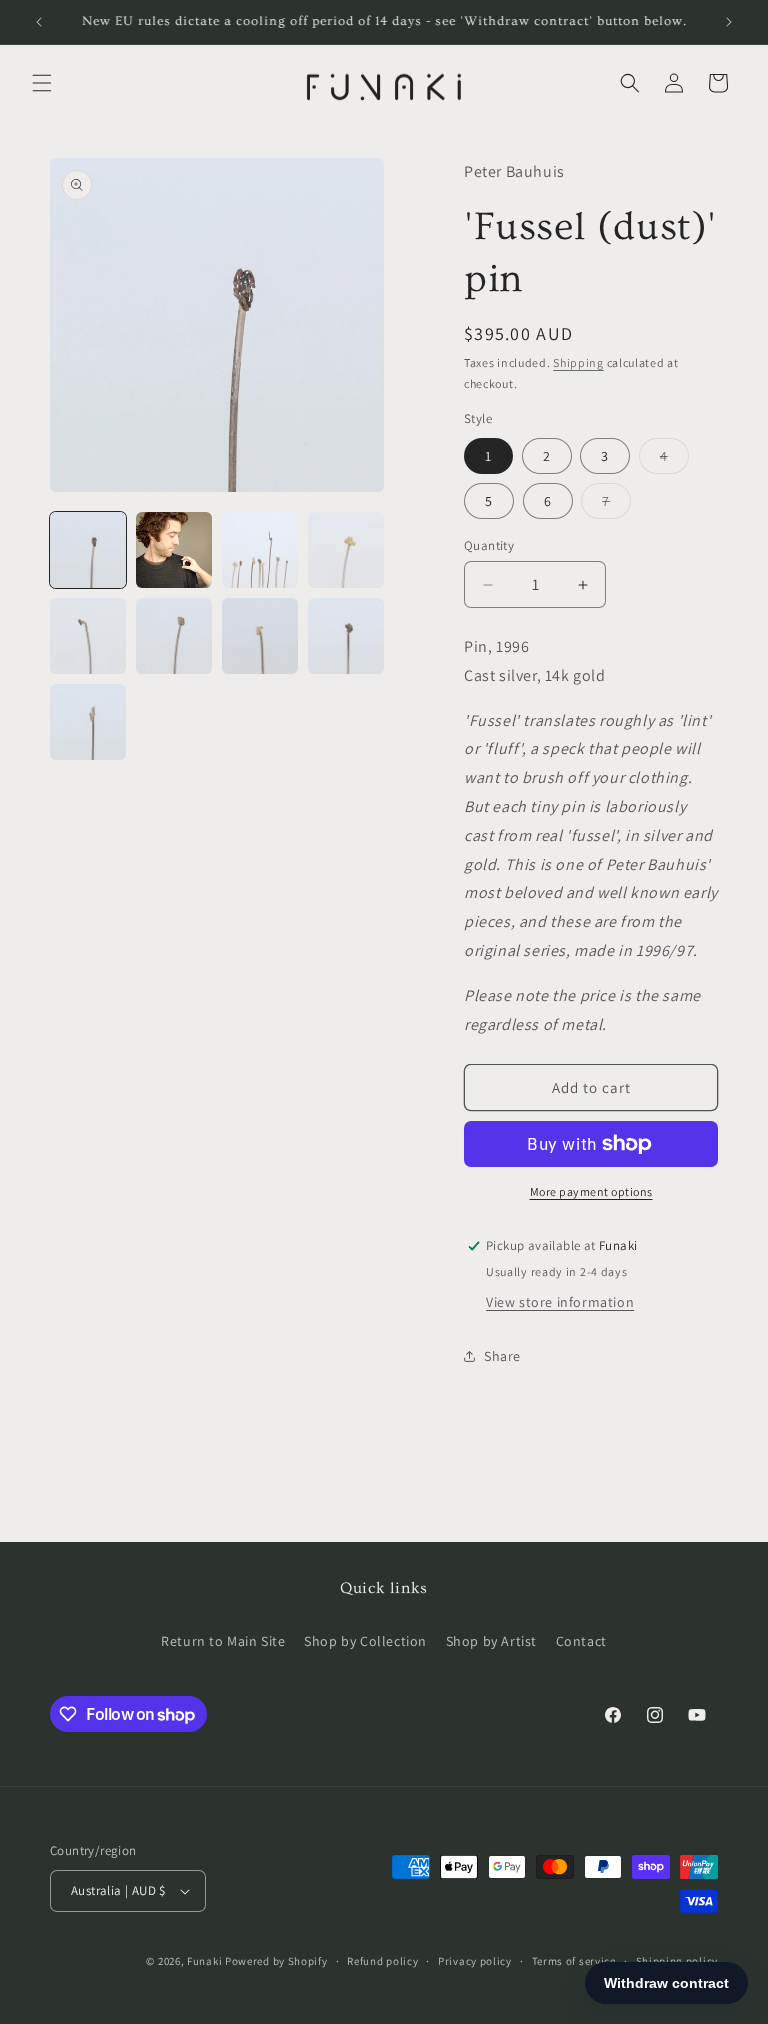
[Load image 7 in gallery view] (260, 636)
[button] (42, 83)
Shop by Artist (491, 1641)
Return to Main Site (223, 1641)
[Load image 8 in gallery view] (346, 636)
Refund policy (382, 1961)
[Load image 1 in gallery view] (88, 550)
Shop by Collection (365, 1641)
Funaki (204, 1961)
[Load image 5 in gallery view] (88, 636)
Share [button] (502, 1356)
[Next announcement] (729, 22)
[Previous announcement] (39, 22)
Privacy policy (475, 1961)
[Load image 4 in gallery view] (346, 550)
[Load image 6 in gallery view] (174, 636)
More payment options (591, 1191)
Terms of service (574, 1961)
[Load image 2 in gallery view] (174, 550)
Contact (581, 1641)
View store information (560, 1302)
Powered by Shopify (276, 1961)
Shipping (578, 362)
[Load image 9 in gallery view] (88, 722)
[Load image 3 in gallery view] (260, 550)
